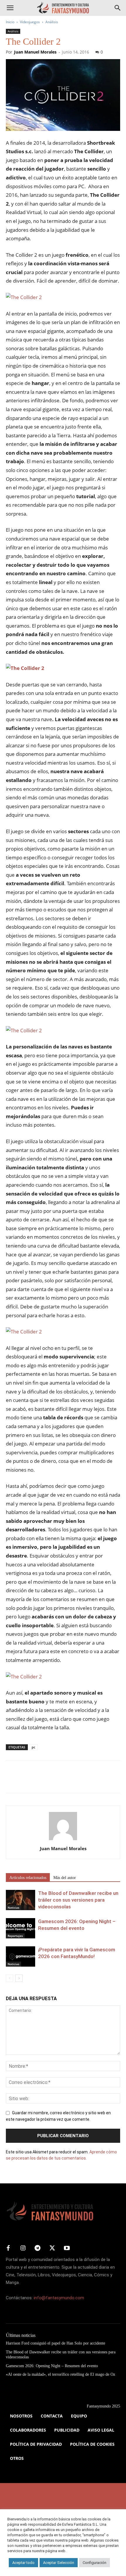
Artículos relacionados (28, 1878)
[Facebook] (12, 1781)
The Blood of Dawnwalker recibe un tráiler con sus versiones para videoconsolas (78, 1900)
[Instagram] (23, 2248)
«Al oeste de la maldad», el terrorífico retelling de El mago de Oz (61, 2374)
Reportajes (15, 1936)
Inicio (10, 22)
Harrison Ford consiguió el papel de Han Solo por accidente (56, 2343)
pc (33, 1747)
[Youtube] (67, 2248)
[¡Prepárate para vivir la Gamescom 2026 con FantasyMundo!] (21, 1956)
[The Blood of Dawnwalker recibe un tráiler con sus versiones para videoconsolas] (21, 1900)
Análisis (52, 22)
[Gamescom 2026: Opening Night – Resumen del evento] (21, 1928)
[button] (10, 8)
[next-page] (19, 1978)
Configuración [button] (94, 2563)
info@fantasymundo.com (59, 2298)
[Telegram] (66, 1781)
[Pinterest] (39, 1781)
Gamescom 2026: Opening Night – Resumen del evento (52, 2366)
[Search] (118, 8)
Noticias (13, 1908)
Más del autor (65, 1878)
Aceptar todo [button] (23, 2563)
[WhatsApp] (52, 1781)
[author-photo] (63, 1840)
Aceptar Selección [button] (59, 2563)
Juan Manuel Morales (35, 52)
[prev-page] (10, 1978)
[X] (25, 1781)
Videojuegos (30, 22)
